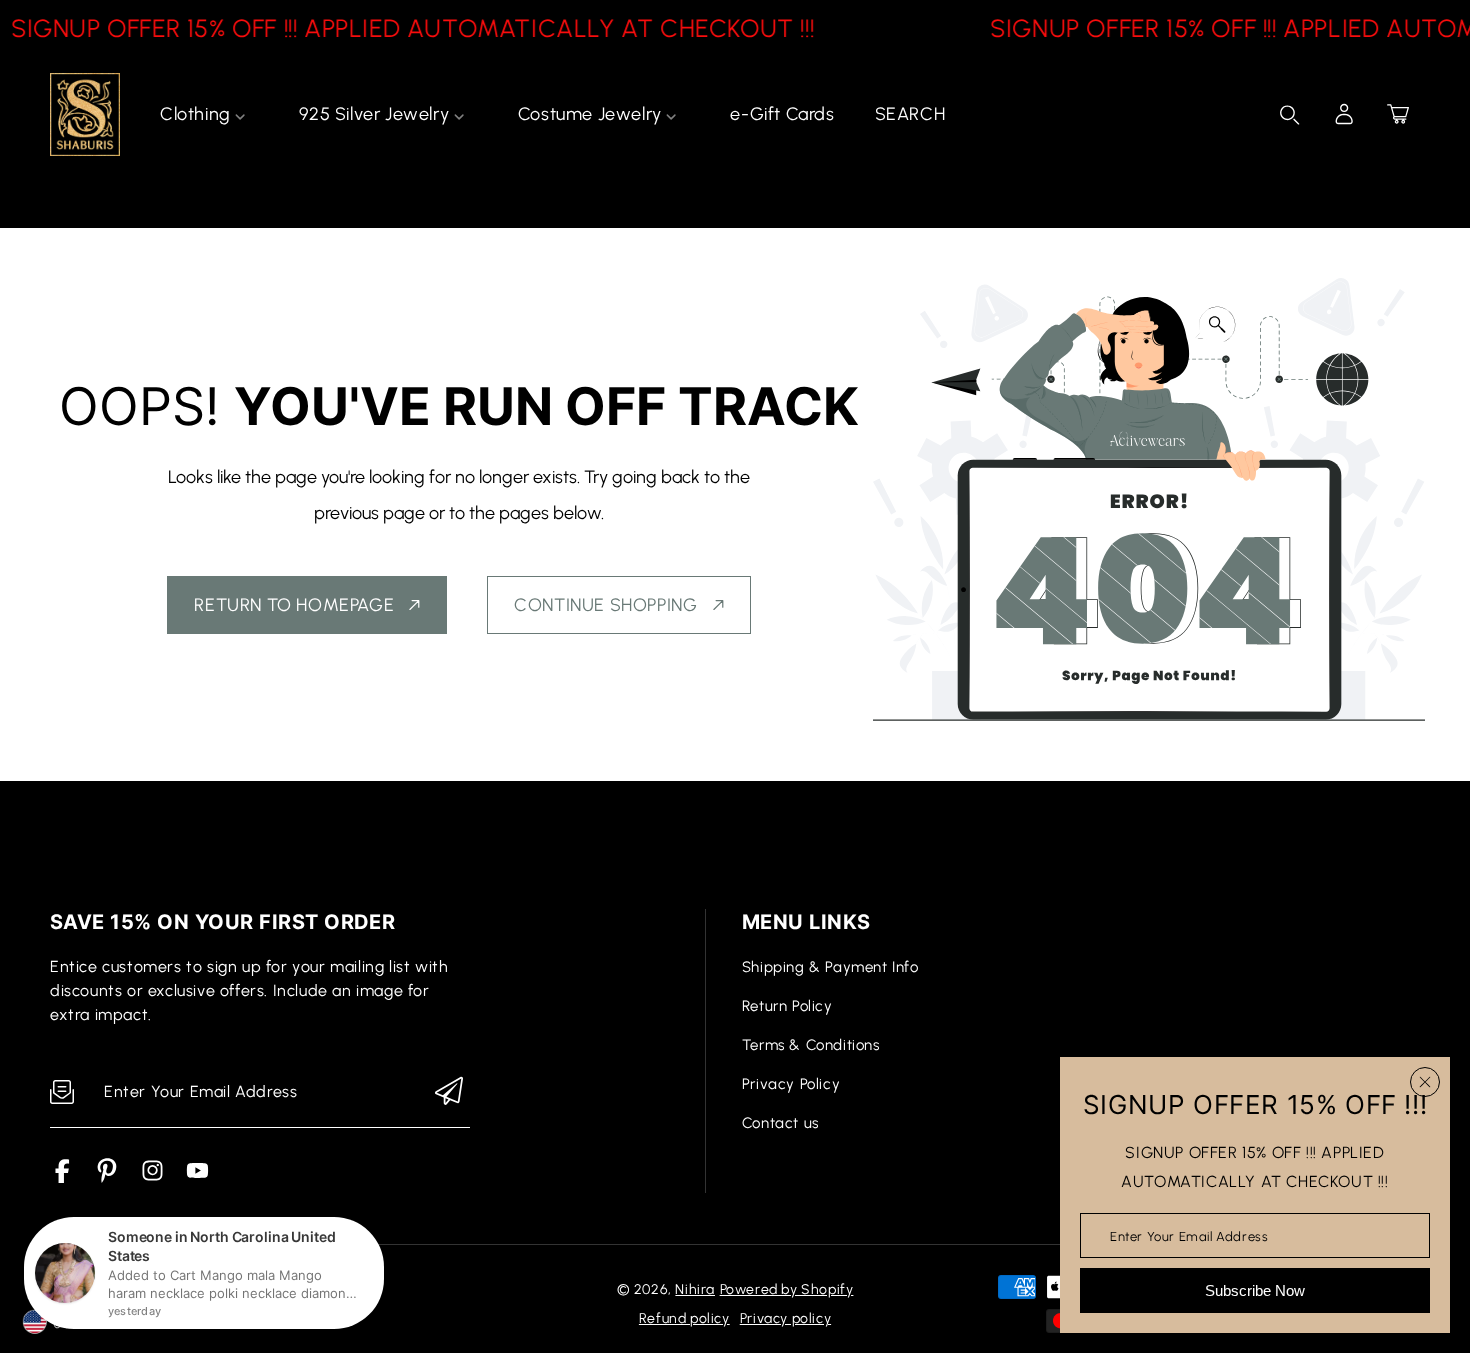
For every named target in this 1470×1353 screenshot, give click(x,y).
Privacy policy (785, 1318)
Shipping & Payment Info (830, 967)
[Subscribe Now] (449, 1092)
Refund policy (684, 1318)
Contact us (780, 1123)
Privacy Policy (791, 1084)
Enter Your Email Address (1189, 1235)
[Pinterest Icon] (107, 1177)
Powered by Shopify (787, 1289)
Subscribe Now (1255, 1290)
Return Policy (787, 1006)
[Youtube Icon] (197, 1177)
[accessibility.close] (1425, 1082)
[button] (1398, 114)
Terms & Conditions (811, 1045)
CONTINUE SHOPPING (605, 605)
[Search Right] (1290, 115)
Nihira (695, 1289)
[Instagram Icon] (152, 1177)
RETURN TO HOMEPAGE (294, 605)
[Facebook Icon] (62, 1177)
